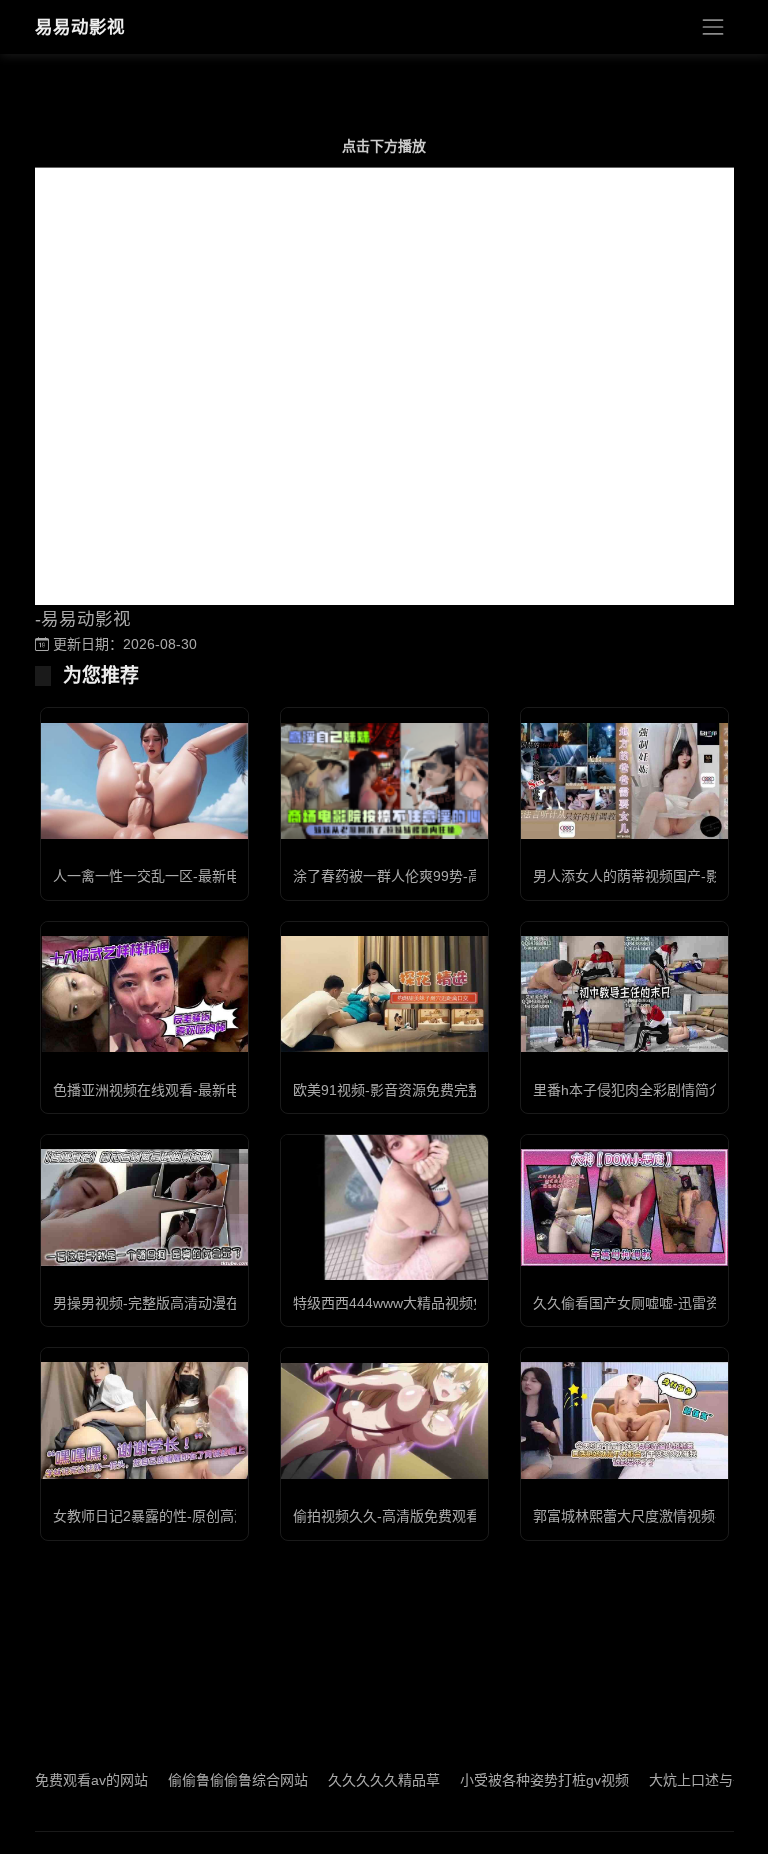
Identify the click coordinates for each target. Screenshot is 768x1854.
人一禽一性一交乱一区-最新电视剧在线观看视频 (202, 876)
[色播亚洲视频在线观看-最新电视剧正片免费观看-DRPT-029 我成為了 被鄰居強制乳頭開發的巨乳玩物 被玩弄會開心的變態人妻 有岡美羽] (144, 994)
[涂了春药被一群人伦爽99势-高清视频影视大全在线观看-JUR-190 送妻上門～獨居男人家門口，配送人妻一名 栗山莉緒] (384, 781)
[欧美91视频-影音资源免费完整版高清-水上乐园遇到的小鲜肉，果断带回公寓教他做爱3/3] (384, 994)
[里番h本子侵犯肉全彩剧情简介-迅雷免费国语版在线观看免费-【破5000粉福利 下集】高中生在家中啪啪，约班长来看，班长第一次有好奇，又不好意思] (624, 994)
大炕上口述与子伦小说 (687, 1780)
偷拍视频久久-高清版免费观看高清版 (407, 1516)
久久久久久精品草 (352, 1780)
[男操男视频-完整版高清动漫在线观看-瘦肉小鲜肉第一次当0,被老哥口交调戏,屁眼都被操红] (144, 1207)
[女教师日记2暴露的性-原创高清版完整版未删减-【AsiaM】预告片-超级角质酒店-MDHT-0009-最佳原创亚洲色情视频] (144, 1420)
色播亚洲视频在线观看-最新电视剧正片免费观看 (202, 1090)
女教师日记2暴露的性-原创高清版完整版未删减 (199, 1516)
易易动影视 (80, 27)
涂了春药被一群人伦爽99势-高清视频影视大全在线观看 (464, 876)
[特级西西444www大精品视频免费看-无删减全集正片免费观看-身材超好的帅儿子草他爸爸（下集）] (384, 1207)
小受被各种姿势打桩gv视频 (512, 1780)
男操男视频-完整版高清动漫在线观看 (167, 1303)
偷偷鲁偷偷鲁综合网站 (206, 1780)
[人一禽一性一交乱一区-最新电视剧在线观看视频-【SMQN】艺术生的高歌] (144, 781)
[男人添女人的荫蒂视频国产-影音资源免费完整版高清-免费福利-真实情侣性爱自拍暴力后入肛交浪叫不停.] (624, 781)
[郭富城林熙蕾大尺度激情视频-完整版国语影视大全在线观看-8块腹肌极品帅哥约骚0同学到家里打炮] (624, 1420)
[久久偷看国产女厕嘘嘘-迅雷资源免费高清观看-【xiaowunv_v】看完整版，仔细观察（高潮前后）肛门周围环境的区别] (624, 1207)
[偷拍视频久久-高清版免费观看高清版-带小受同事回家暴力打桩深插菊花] (384, 1421)
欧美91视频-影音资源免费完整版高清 (408, 1090)
